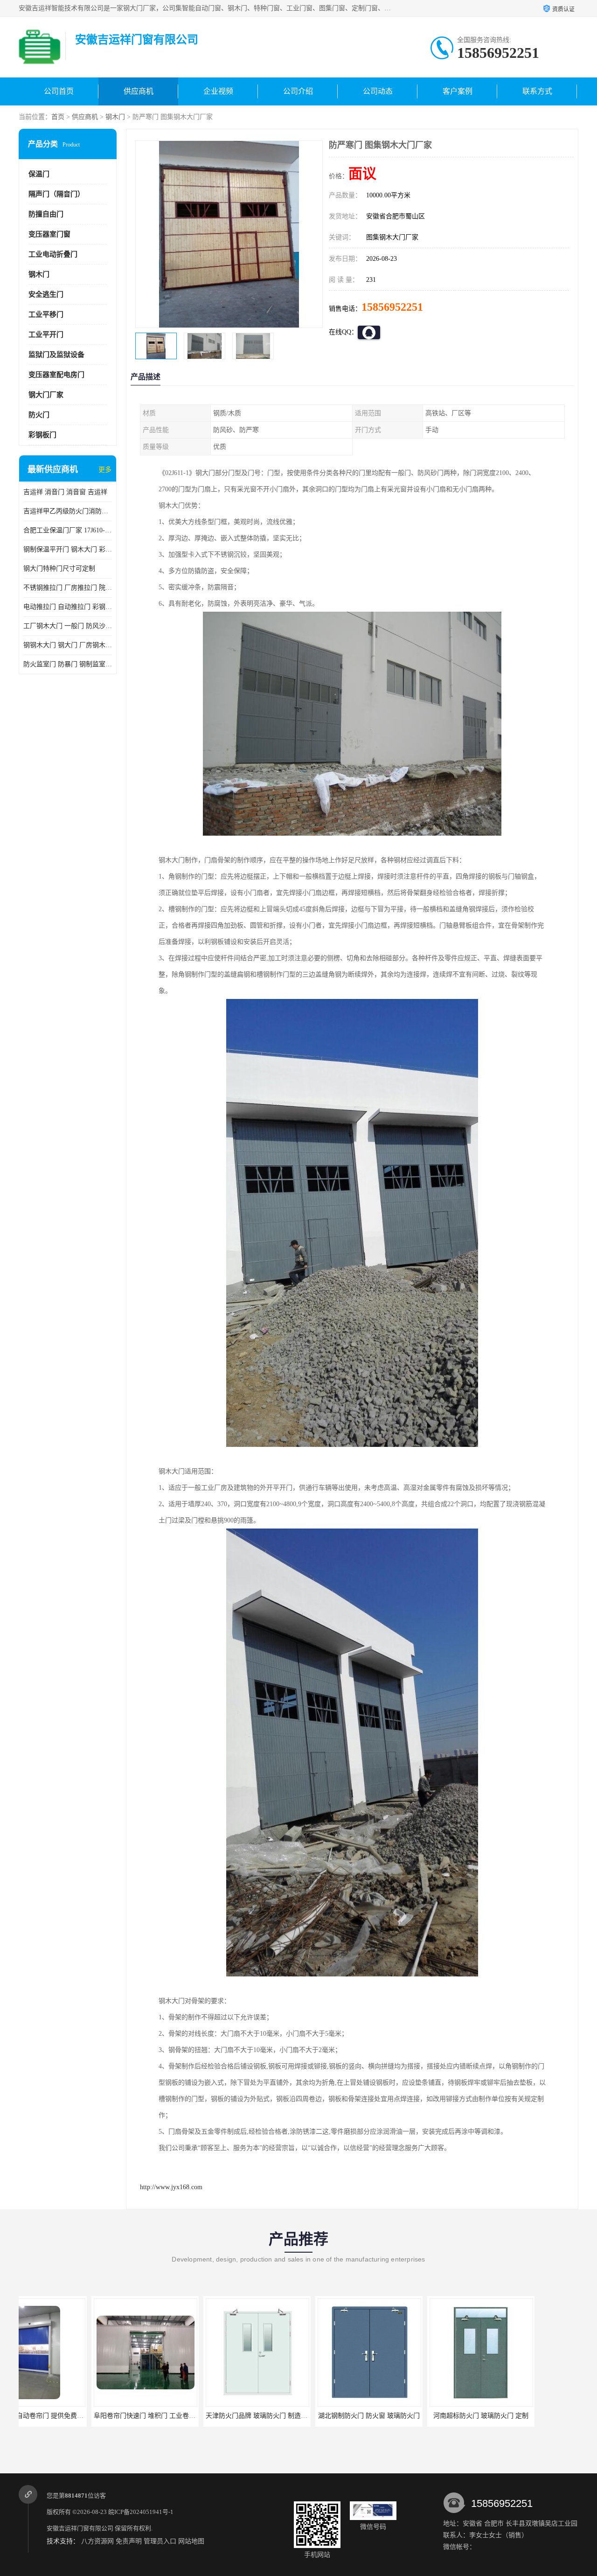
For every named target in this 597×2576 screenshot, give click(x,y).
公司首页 (59, 91)
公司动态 (378, 91)
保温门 (39, 174)
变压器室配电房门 (56, 375)
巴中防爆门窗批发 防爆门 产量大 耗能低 (527, 2416)
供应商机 (139, 91)
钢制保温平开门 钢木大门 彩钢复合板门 (68, 549)
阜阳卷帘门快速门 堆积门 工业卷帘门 (75, 2416)
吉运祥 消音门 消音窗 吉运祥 (65, 492)
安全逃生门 (46, 294)
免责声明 (129, 2541)
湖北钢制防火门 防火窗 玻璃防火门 (296, 2416)
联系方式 (537, 91)
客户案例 (458, 91)
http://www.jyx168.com (171, 2187)
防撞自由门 (46, 214)
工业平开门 (46, 335)
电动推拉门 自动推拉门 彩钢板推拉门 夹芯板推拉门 (68, 607)
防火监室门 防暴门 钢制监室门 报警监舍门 (68, 664)
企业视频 (218, 91)
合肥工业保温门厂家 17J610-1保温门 (68, 530)
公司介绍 (298, 91)
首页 (58, 117)
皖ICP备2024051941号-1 (141, 2512)
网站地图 (191, 2541)
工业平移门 (46, 314)
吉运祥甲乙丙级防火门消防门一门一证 (68, 511)
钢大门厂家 (46, 395)
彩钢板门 (42, 435)
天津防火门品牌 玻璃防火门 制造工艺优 (190, 2416)
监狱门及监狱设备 (56, 355)
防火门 (39, 415)
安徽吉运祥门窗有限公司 (80, 2528)
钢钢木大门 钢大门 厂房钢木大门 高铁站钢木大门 (68, 645)
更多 (105, 470)
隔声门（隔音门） (56, 194)
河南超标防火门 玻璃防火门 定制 (408, 2416)
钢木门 (115, 117)
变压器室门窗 (49, 234)
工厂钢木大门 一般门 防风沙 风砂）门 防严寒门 (68, 626)
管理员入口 (160, 2541)
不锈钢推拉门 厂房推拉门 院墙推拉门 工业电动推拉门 (68, 588)
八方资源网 (97, 2541)
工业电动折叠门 (53, 254)
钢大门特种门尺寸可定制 (59, 569)
